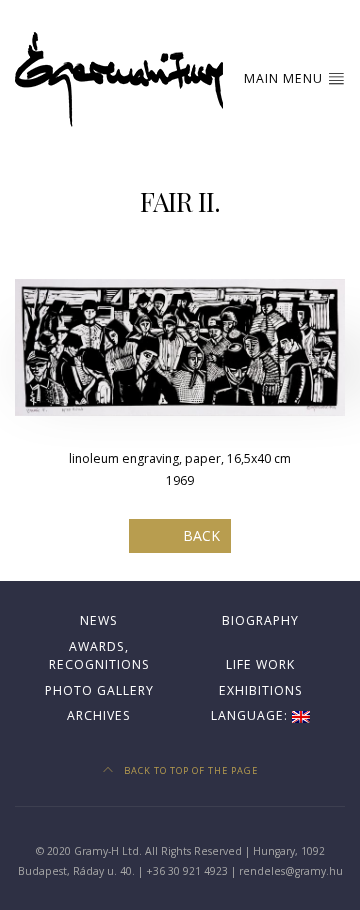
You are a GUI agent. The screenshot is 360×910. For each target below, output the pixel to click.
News (99, 620)
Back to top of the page (189, 770)
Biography (260, 620)
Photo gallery (99, 690)
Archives (99, 715)
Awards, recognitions (99, 655)
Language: (251, 715)
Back (201, 535)
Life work (260, 664)
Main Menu (285, 78)
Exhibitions (261, 690)
